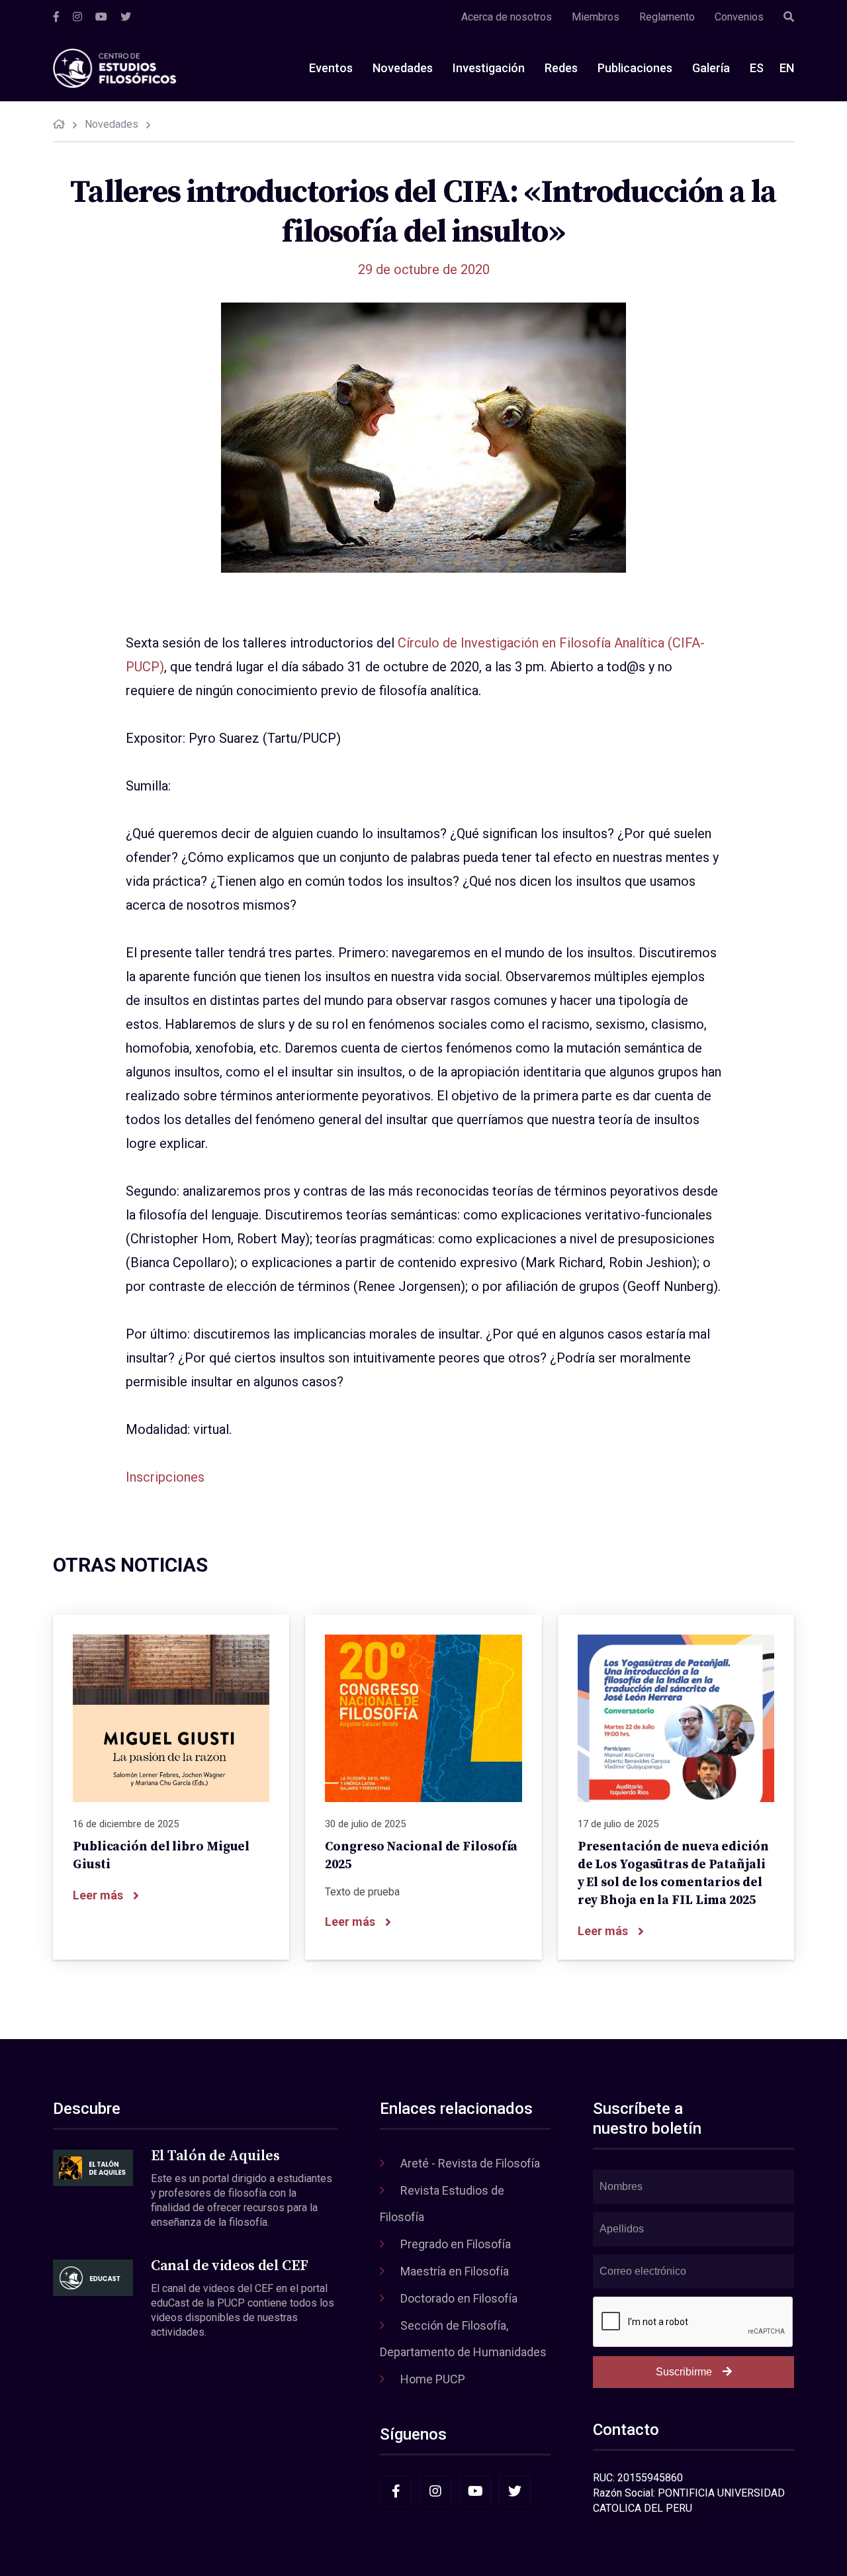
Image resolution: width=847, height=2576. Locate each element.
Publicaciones (635, 68)
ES (757, 68)
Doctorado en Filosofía (459, 2298)
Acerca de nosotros (507, 17)
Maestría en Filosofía (455, 2271)
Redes (561, 68)
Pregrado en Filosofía (456, 2244)
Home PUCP (433, 2379)
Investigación (489, 68)
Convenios (739, 17)
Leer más (98, 1895)
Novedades (403, 68)
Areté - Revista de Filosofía (470, 2163)
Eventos (331, 68)
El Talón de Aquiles (215, 2156)
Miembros (596, 17)
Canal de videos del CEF (229, 2266)
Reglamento (667, 17)
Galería (711, 68)
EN (787, 68)
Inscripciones (165, 1477)
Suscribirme (684, 2372)
